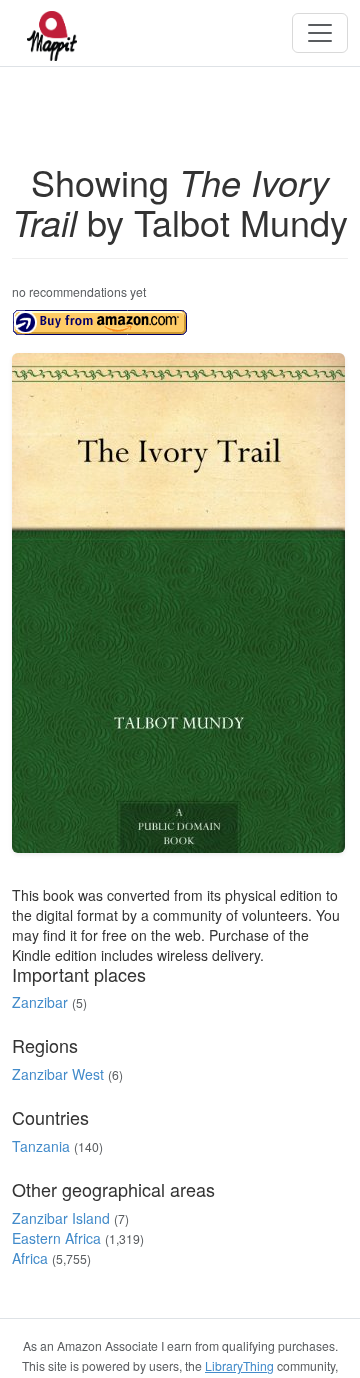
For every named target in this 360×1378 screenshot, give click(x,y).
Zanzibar (40, 1002)
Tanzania (41, 1146)
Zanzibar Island (61, 1218)
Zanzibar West (58, 1074)
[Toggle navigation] (320, 33)
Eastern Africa (56, 1238)
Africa (30, 1258)
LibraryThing (239, 1365)
